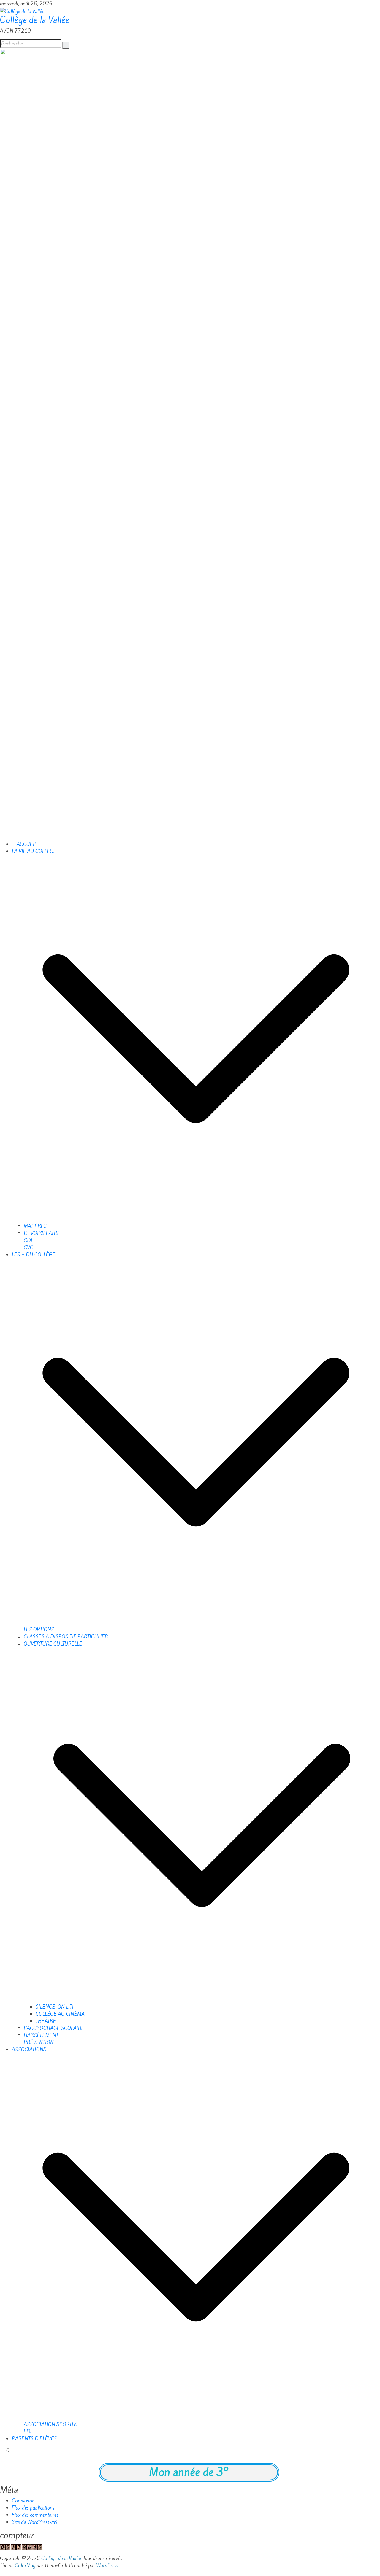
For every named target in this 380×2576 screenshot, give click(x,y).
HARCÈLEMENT (41, 2035)
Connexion (23, 2501)
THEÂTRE (46, 2021)
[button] (196, 1038)
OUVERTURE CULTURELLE (53, 1644)
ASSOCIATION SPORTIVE (52, 2424)
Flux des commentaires (35, 2515)
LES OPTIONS (39, 1630)
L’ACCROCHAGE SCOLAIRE (54, 2028)
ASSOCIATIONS (29, 2050)
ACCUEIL (26, 844)
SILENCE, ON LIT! (54, 2007)
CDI (28, 1240)
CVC (28, 1248)
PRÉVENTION (39, 2042)
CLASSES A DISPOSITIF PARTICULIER (66, 1637)
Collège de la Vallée (35, 20)
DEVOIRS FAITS (41, 1233)
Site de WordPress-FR (35, 2522)
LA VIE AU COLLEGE (34, 851)
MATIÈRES (35, 1226)
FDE (28, 2432)
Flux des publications (33, 2508)
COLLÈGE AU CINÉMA (60, 2014)
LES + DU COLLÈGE (34, 1255)
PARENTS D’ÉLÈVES (34, 2439)
